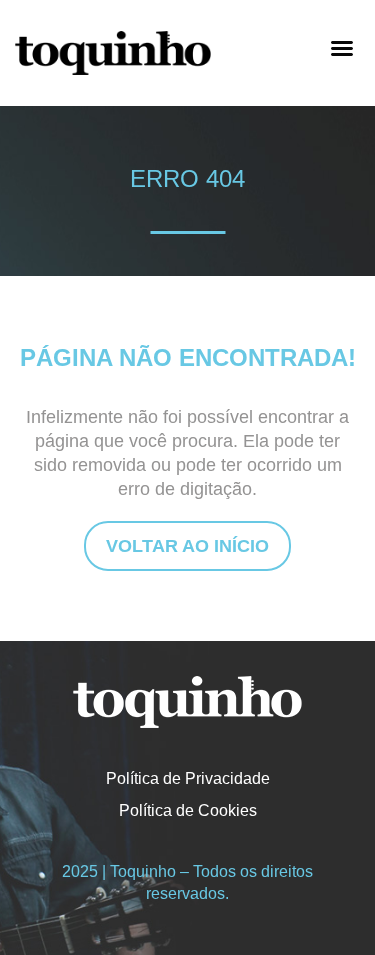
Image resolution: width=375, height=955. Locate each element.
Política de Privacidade (188, 778)
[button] (342, 48)
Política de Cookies (188, 810)
